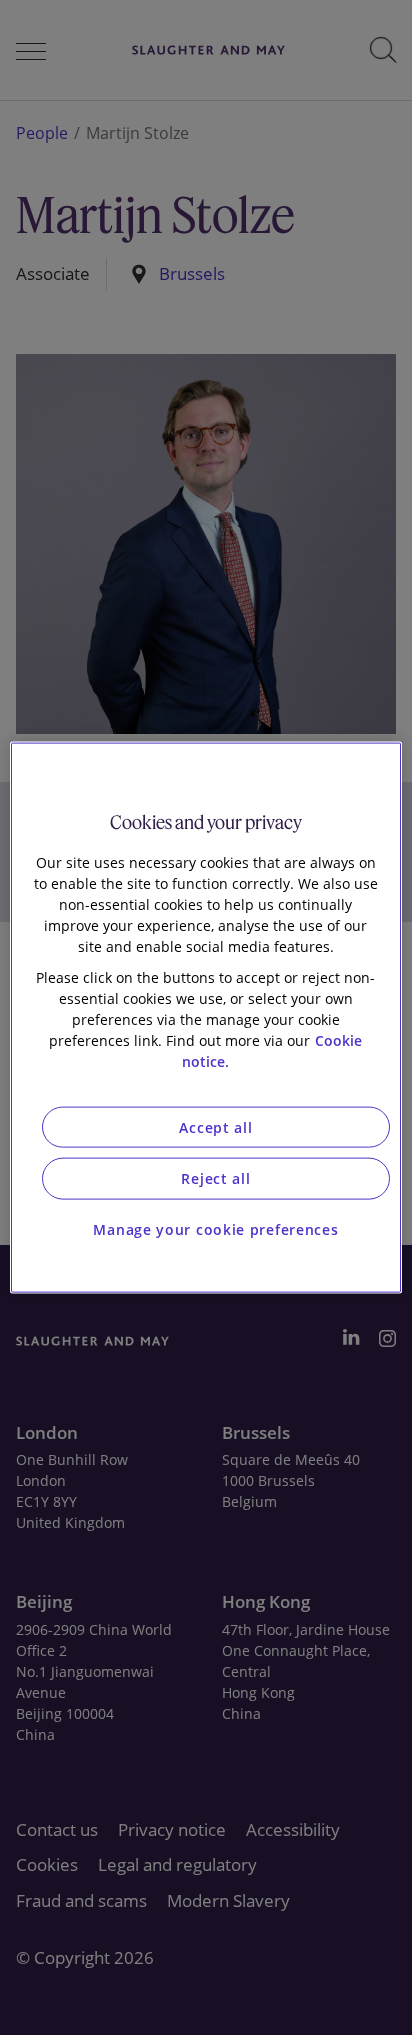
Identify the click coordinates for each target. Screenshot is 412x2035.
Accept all (215, 1126)
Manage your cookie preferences (215, 1228)
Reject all (215, 1178)
